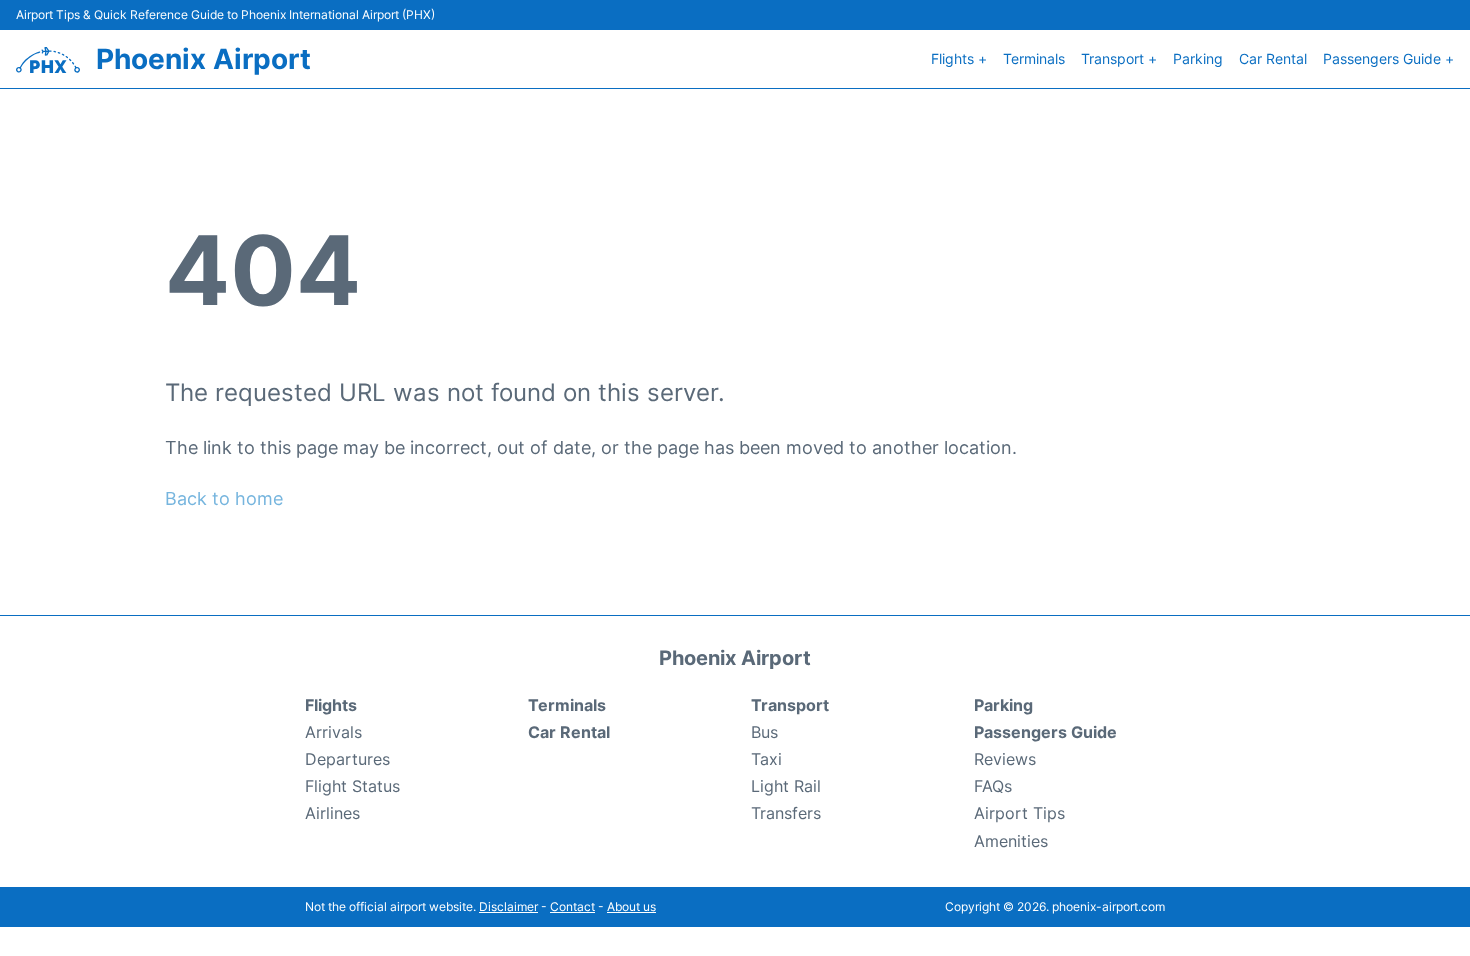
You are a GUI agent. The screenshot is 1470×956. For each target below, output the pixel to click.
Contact (572, 906)
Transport (790, 705)
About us (631, 906)
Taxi (766, 759)
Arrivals (333, 732)
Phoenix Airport (203, 59)
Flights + (959, 58)
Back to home (224, 498)
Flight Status (352, 786)
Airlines (332, 813)
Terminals (1034, 58)
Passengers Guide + (1388, 58)
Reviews (1005, 759)
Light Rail (786, 786)
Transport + (1119, 58)
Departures (347, 759)
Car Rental (1273, 58)
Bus (764, 732)
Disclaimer (508, 906)
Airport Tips (1019, 813)
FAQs (993, 786)
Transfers (786, 813)
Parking (1198, 58)
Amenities (1011, 841)
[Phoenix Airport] (48, 60)
